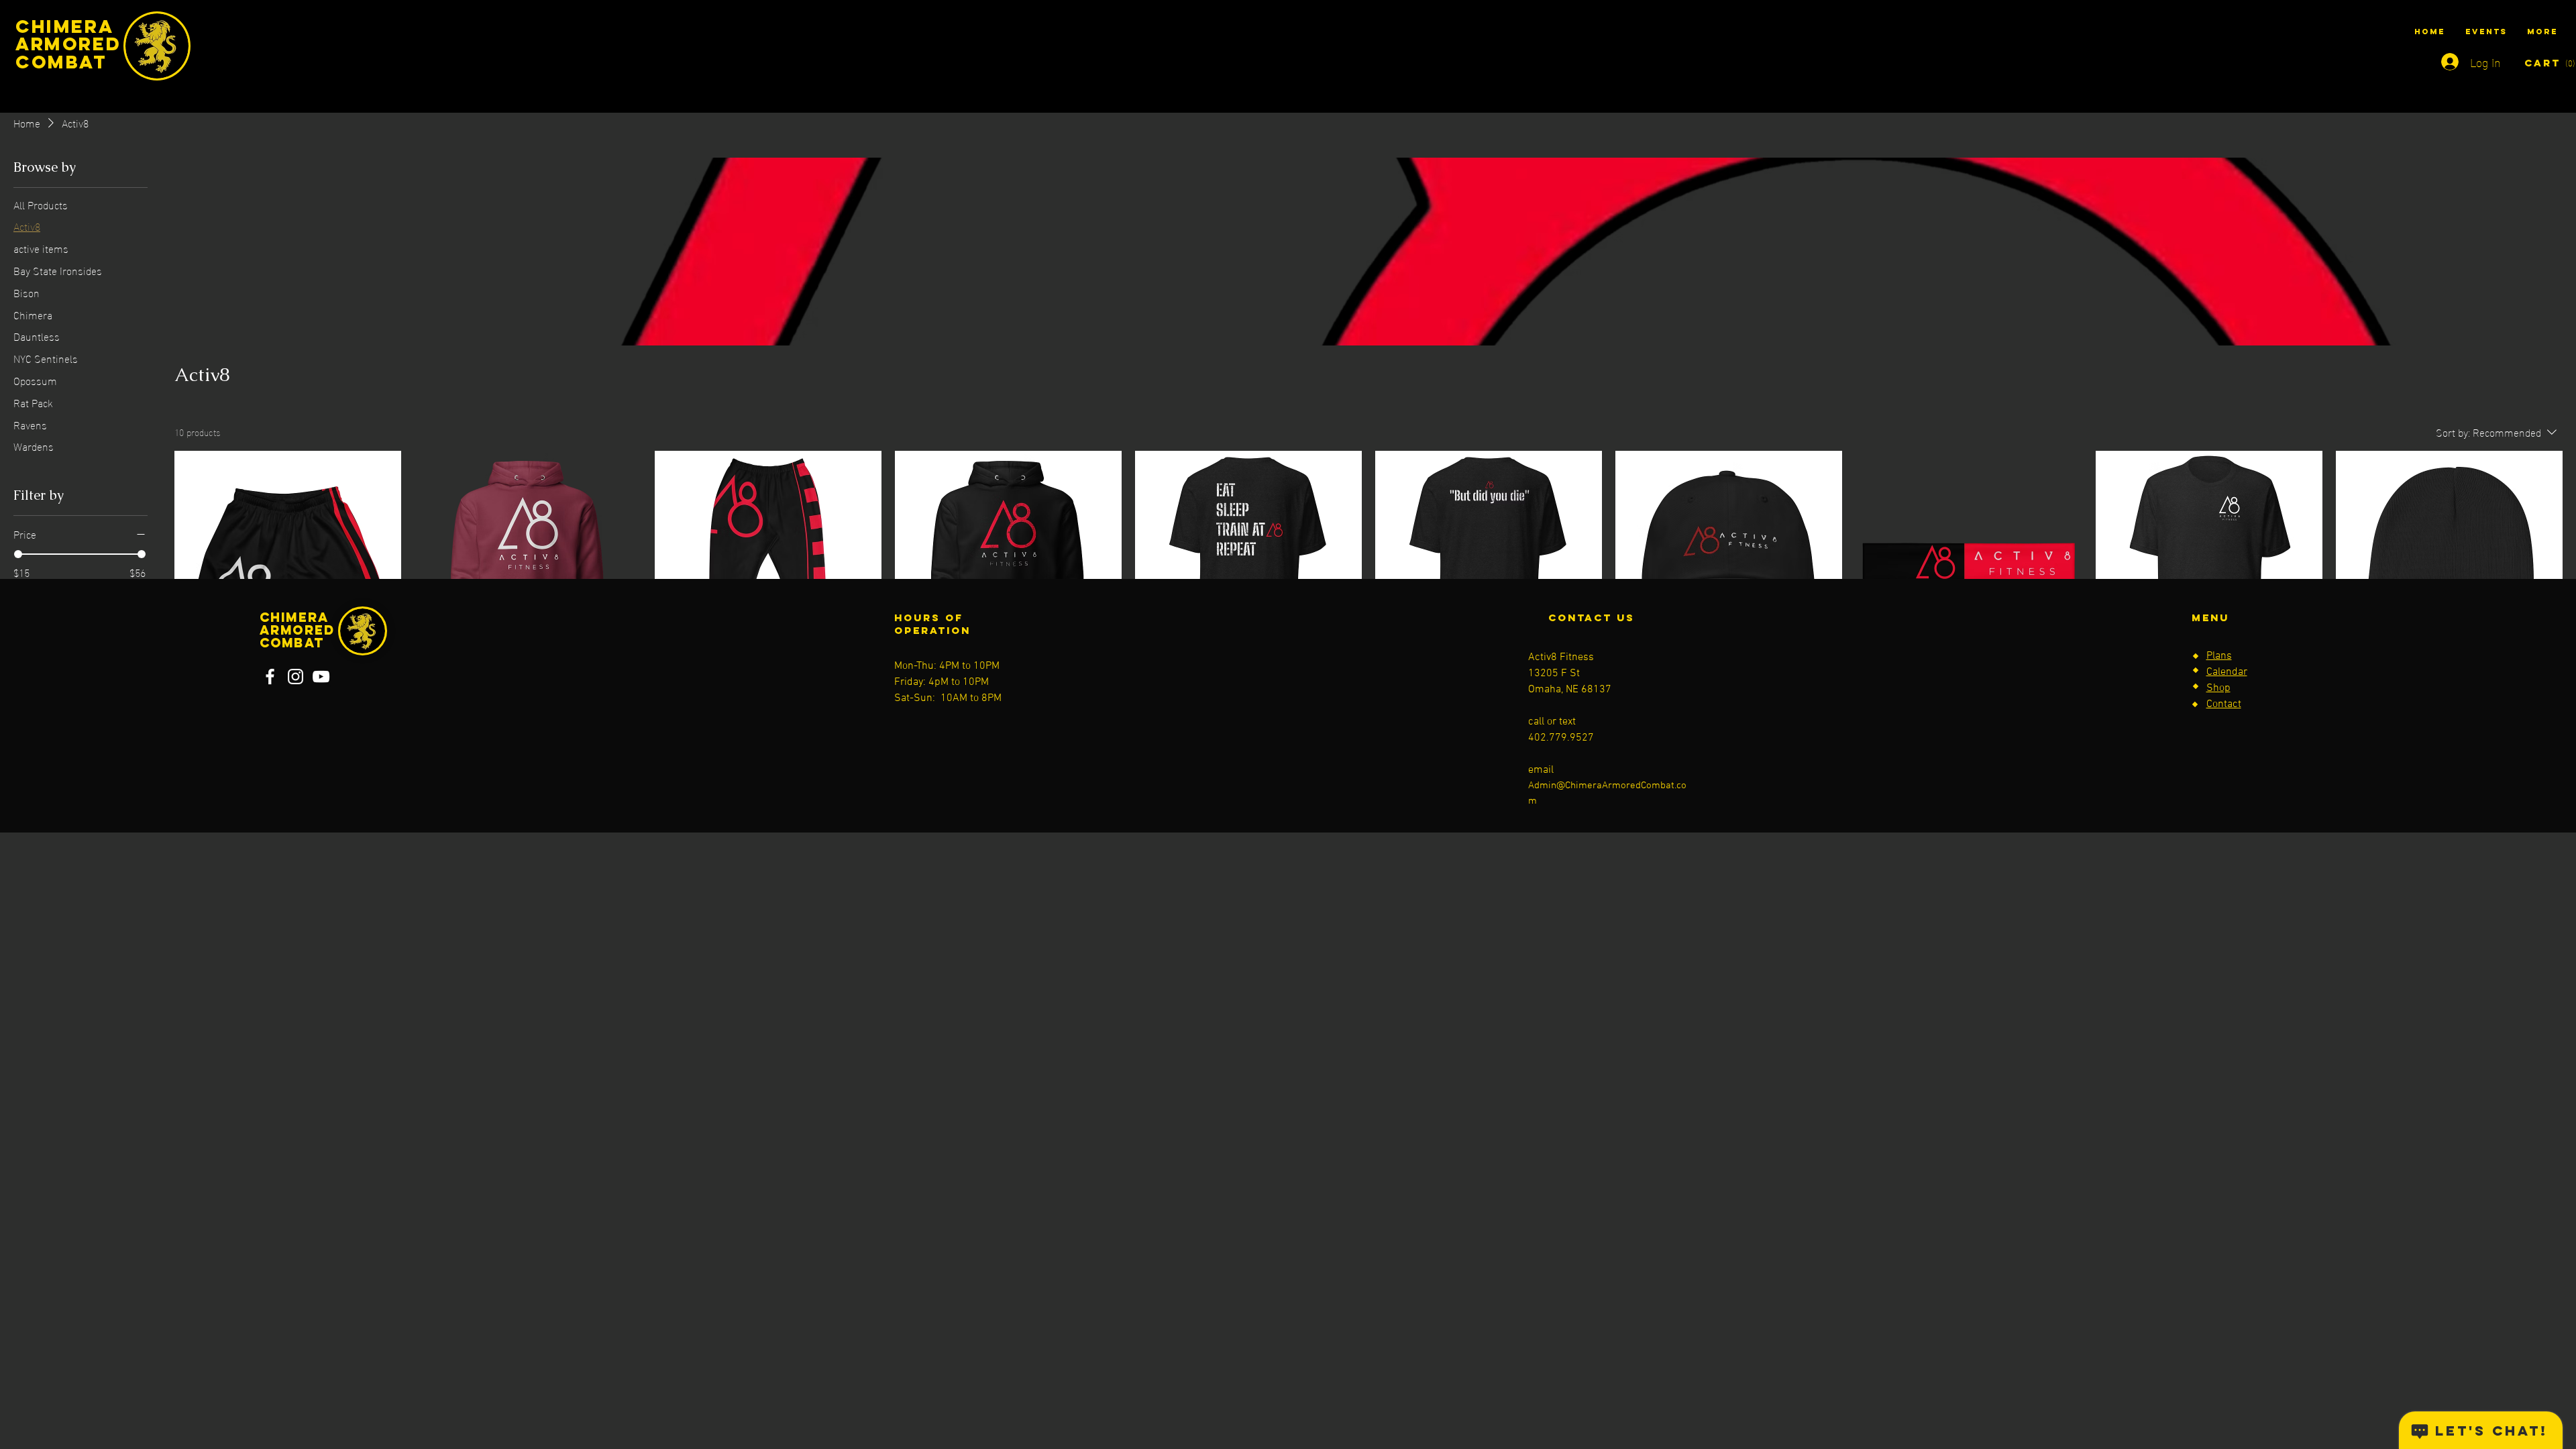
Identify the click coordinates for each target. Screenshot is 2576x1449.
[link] (2540, 63)
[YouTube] (321, 677)
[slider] (18, 554)
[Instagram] (296, 677)
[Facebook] (270, 677)
